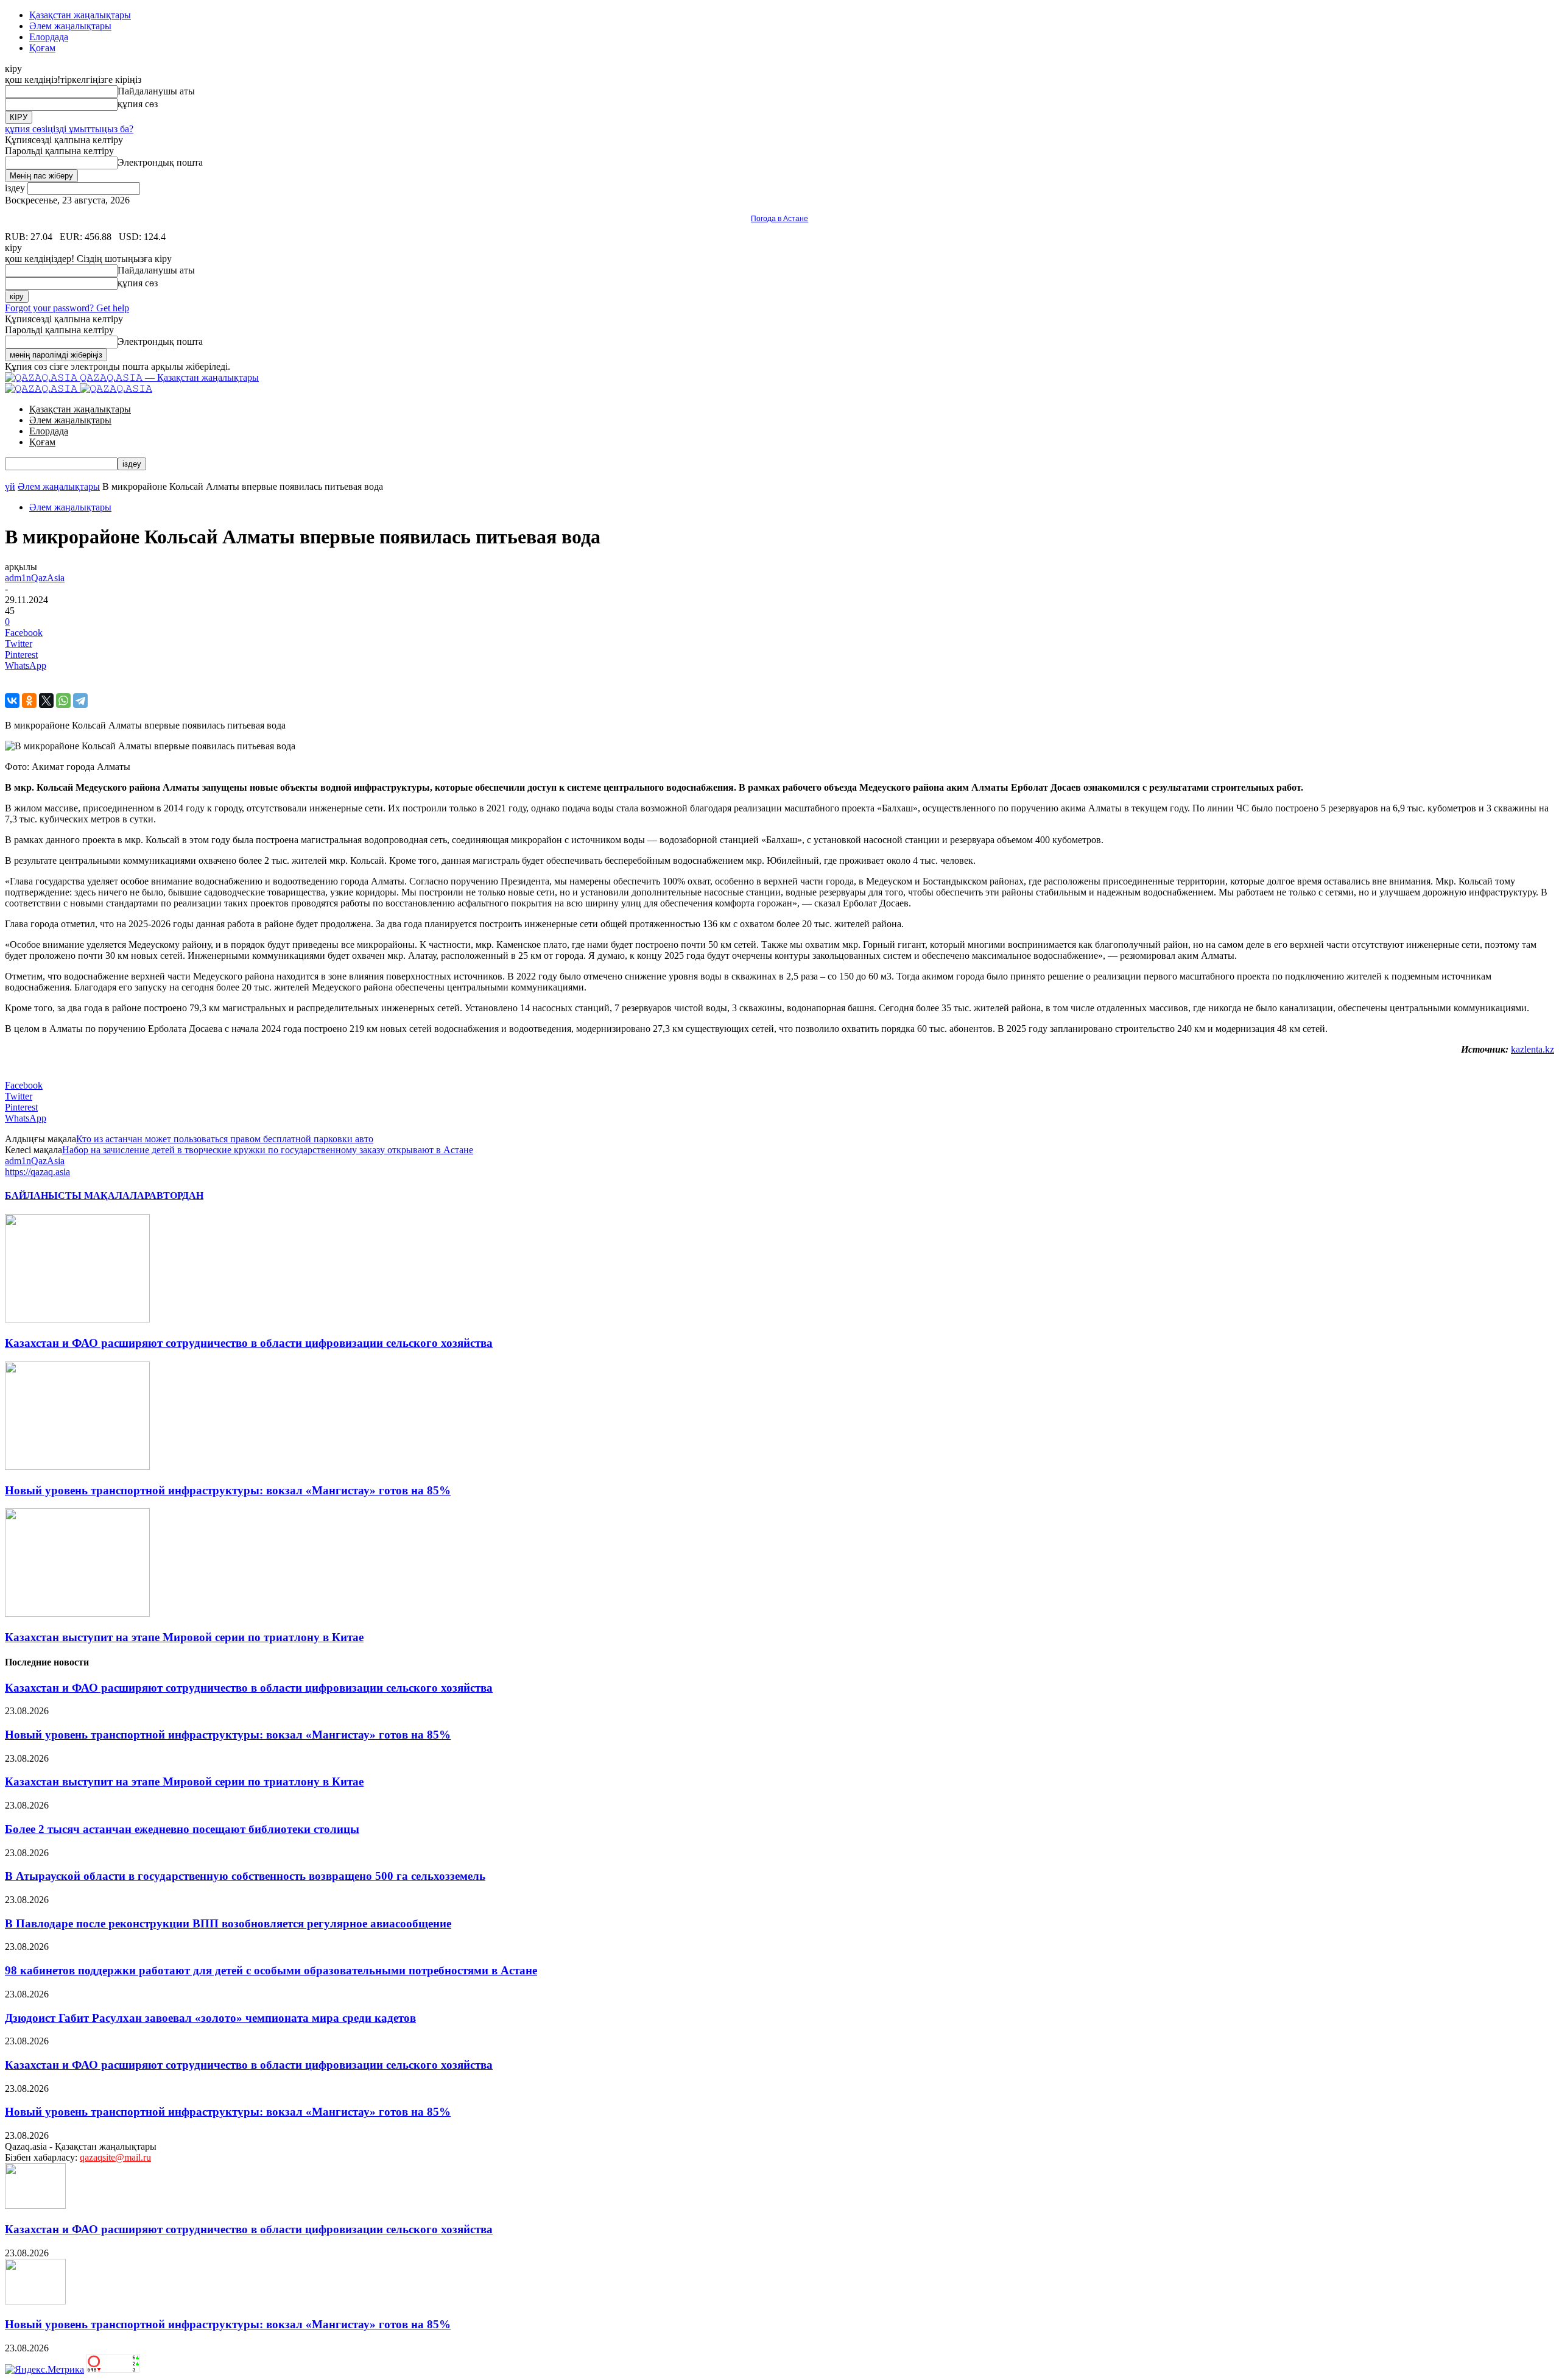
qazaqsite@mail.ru (115, 2157)
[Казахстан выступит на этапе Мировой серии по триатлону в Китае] (77, 1613)
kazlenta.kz (1533, 1049)
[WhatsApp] (63, 701)
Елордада (49, 37)
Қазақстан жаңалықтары (80, 15)
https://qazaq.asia (37, 1172)
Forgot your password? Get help (67, 308)
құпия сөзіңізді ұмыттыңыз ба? (69, 129)
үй (10, 486)
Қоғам (42, 48)
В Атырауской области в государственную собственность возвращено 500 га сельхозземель (245, 1876)
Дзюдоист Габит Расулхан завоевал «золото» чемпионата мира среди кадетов (210, 2018)
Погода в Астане (779, 219)
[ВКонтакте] (12, 701)
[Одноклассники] (29, 701)
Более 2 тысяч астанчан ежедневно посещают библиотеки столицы (182, 1829)
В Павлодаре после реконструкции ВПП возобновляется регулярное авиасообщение (228, 1923)
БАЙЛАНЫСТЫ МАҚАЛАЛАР (77, 1195)
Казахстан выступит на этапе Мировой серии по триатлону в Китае (184, 1637)
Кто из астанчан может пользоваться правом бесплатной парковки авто (225, 1139)
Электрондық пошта (160, 162)
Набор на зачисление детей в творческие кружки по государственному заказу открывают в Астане (268, 1150)
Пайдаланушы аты (156, 91)
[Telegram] (80, 701)
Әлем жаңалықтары (70, 26)
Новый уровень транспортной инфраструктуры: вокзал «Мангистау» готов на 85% (228, 1490)
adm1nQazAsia (35, 578)
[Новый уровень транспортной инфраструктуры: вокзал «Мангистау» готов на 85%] (77, 1467)
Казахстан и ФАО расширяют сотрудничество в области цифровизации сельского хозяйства (249, 1343)
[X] (46, 701)
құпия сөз (138, 104)
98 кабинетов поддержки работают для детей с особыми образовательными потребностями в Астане (271, 1970)
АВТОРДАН (176, 1195)
